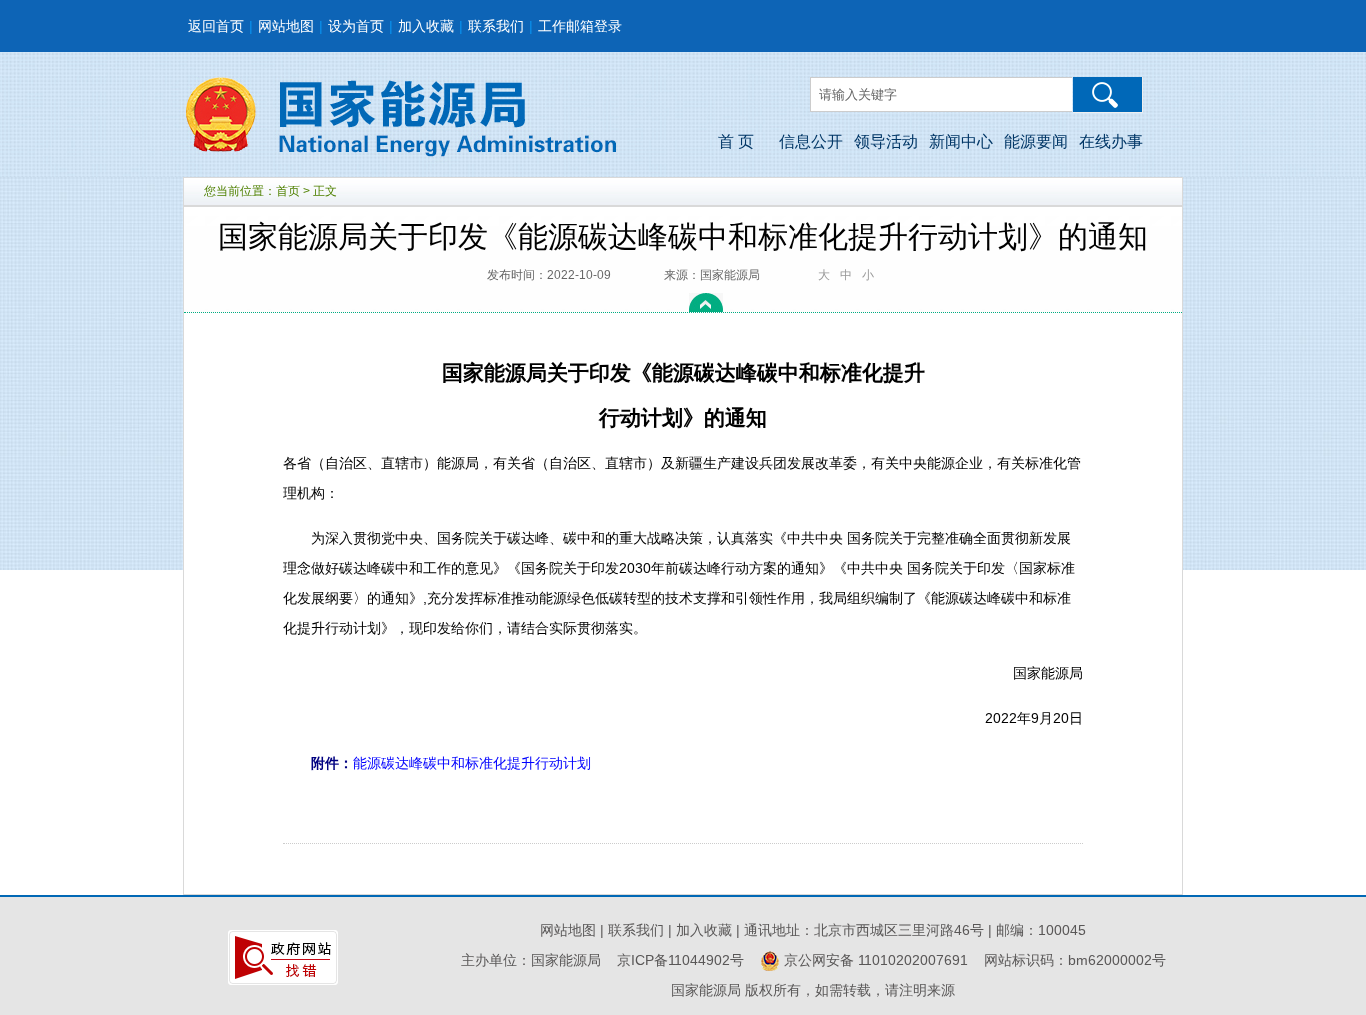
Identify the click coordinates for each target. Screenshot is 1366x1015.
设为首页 (356, 26)
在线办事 (1111, 141)
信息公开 (811, 141)
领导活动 (886, 141)
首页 (288, 191)
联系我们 (496, 26)
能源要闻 (1036, 141)
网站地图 (286, 26)
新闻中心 (961, 141)
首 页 (736, 141)
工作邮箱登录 (580, 26)
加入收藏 (426, 26)
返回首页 (216, 26)
